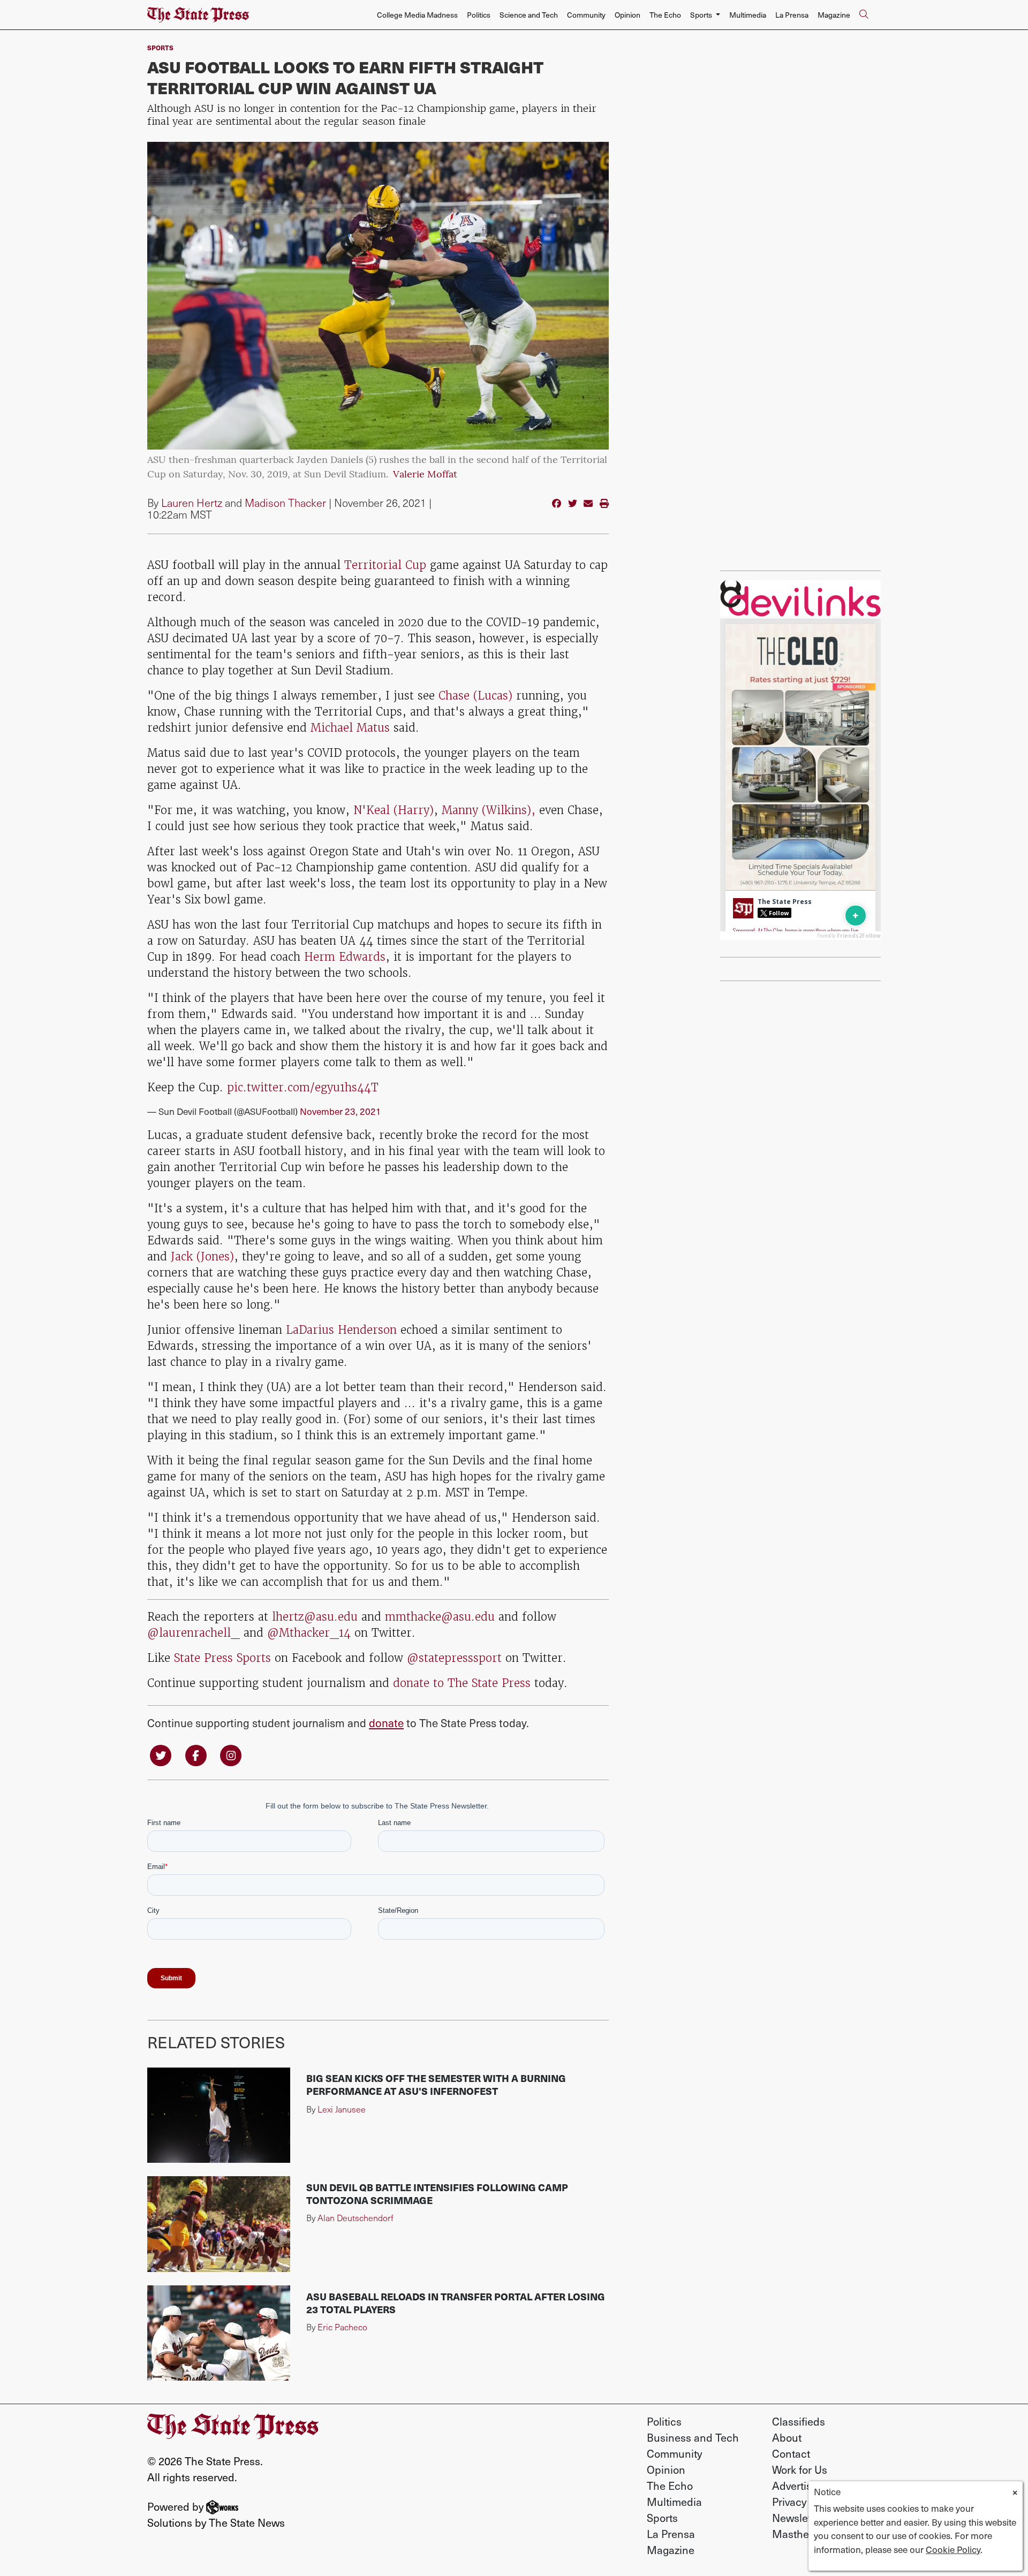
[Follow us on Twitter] (161, 1754)
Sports (662, 2518)
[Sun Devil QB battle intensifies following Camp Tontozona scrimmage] (219, 2224)
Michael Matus (352, 728)
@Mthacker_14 (311, 1633)
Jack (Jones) (202, 1256)
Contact (791, 2453)
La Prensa (792, 15)
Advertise (795, 2486)
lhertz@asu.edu (317, 1617)
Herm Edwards (345, 957)
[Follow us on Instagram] (231, 1754)
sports (160, 47)
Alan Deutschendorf (356, 2218)
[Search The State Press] (864, 15)
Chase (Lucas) (475, 696)
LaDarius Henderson (341, 1330)
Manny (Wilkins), (489, 810)
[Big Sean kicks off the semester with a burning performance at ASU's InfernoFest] (219, 2115)
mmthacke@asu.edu (440, 1617)
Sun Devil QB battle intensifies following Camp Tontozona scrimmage (437, 2194)
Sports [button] (702, 15)
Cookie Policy (953, 2549)
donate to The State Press (462, 1683)
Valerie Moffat (425, 475)
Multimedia (748, 15)
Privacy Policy (805, 2502)
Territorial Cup (385, 565)
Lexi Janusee (342, 2109)
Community (586, 15)
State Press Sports (222, 1658)
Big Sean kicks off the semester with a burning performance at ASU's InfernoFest (436, 2084)
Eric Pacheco (342, 2327)
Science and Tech (529, 15)
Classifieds (799, 2421)
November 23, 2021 (341, 1111)
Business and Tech (693, 2437)
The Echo (665, 15)
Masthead (797, 2534)
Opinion (628, 15)
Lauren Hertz (192, 503)
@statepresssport (456, 1658)
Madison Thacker (285, 503)
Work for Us (800, 2469)
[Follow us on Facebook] (196, 1754)
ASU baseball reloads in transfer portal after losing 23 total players (456, 2303)
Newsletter (798, 2518)
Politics (479, 15)
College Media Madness (417, 15)
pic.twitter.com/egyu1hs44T (303, 1087)
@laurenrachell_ (195, 1633)
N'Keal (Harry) (392, 810)
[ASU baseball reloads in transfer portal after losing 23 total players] (219, 2333)
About (787, 2437)
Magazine (834, 15)
